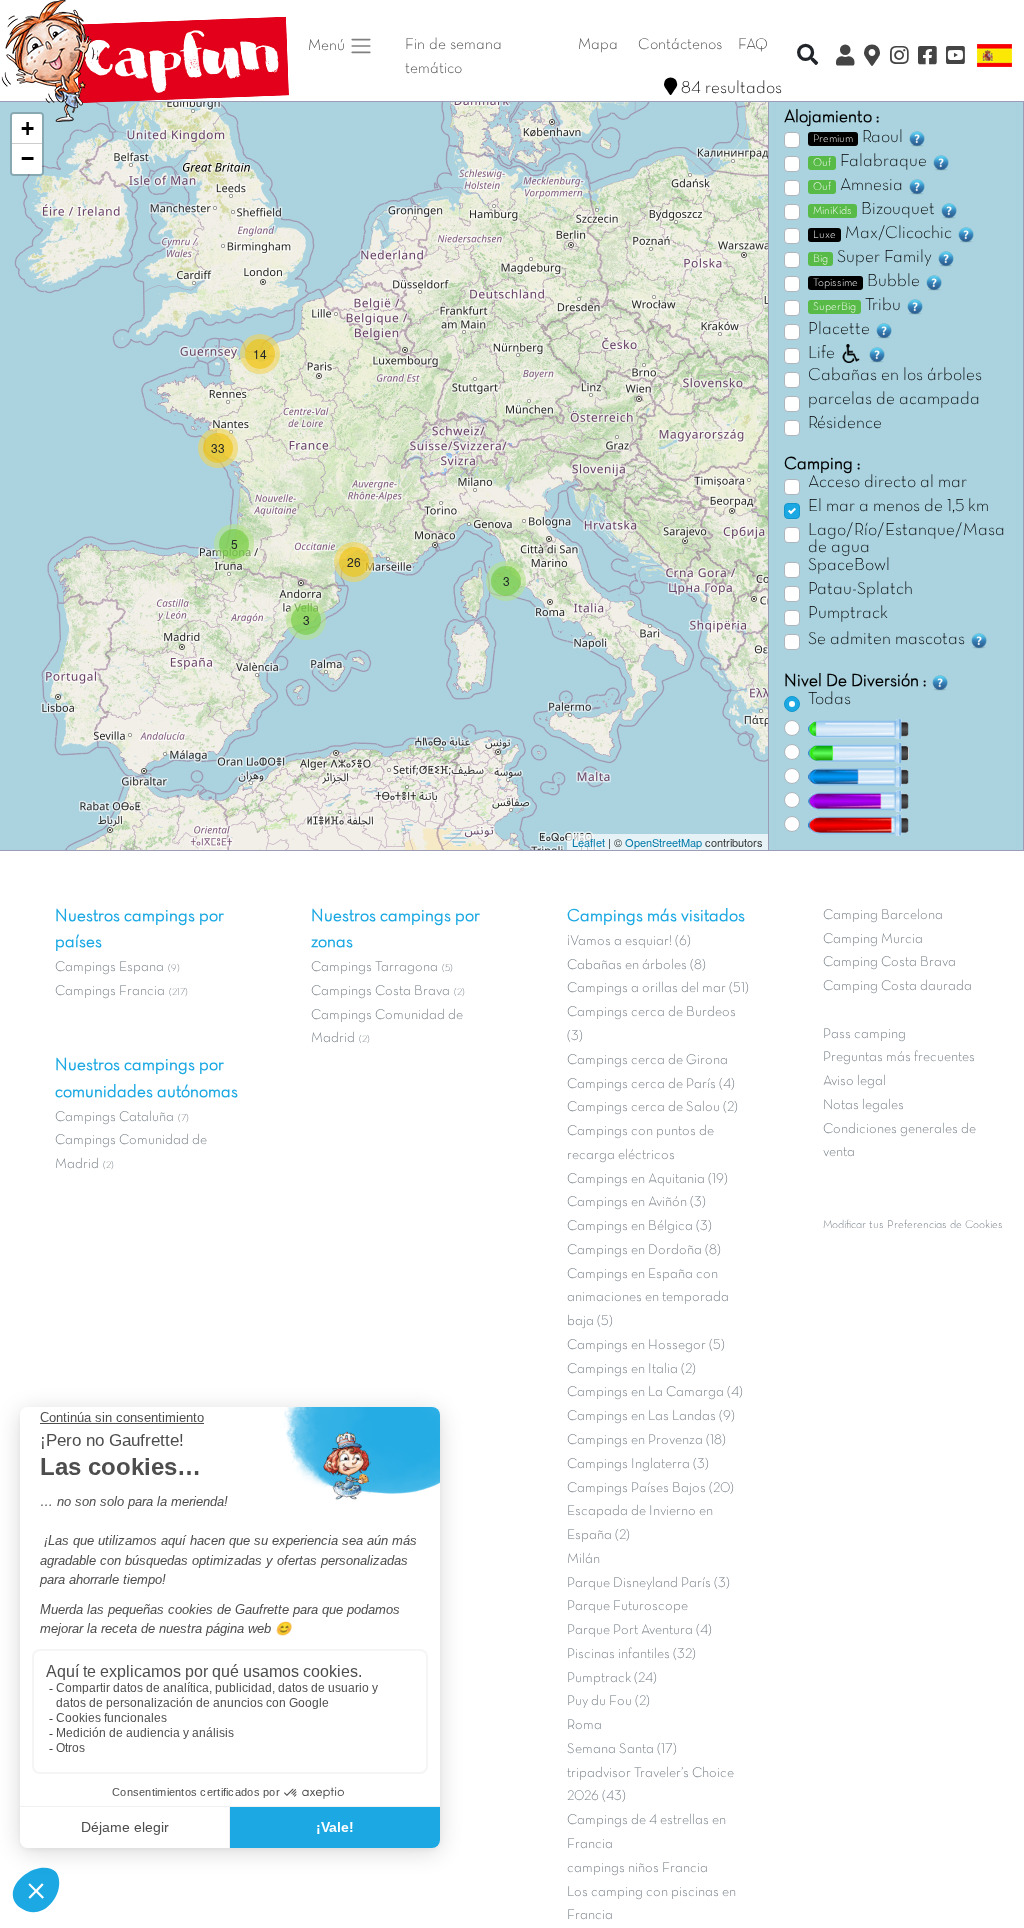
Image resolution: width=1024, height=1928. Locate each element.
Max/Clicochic (884, 234)
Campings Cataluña (114, 1117)
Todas (829, 700)
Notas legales (863, 1105)
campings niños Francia (637, 1868)
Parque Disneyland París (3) (648, 1583)
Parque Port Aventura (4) (639, 1630)
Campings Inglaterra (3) (638, 1464)
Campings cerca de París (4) (651, 1084)
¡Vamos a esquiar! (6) (629, 941)
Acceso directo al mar (887, 483)
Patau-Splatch (860, 590)
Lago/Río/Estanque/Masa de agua (906, 540)
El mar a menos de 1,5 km (898, 507)
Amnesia (860, 186)
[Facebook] (927, 58)
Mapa (598, 45)
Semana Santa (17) (622, 1749)
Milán (583, 1559)
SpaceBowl (849, 566)
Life (821, 354)
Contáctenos (680, 45)
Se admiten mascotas (888, 640)
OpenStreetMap (663, 842)
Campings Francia (110, 991)
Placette (841, 330)
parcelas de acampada (894, 400)
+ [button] (27, 128)
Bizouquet (876, 210)
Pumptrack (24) (612, 1678)
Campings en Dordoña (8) (644, 1250)
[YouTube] (955, 58)
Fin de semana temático (453, 57)
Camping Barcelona (883, 915)
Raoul (860, 138)
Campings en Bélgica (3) (639, 1226)
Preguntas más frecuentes (899, 1057)
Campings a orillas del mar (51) (658, 988)
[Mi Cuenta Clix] (845, 58)
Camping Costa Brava (889, 962)
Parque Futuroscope (627, 1606)
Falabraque (872, 162)
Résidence (845, 424)
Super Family (874, 258)
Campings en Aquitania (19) (647, 1179)
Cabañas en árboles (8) (636, 965)
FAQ (753, 45)
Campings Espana (109, 967)
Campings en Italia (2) (631, 1369)
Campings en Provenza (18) (646, 1440)
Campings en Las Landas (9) (651, 1416)
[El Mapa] (872, 58)
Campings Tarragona (374, 967)
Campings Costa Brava (380, 991)
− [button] (27, 158)
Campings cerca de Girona (647, 1060)
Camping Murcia (873, 939)
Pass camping (864, 1034)
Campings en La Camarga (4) (655, 1392)
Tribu (859, 306)
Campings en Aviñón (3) (636, 1202)
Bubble (868, 282)
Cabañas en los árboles (895, 376)
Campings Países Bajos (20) (650, 1488)
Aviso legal (854, 1081)
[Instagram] (899, 58)
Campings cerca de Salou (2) (652, 1107)
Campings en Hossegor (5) (646, 1345)
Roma (584, 1725)
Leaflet (588, 842)
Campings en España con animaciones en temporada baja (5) (648, 1298)
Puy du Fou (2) (608, 1701)
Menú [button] (328, 46)
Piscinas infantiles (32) (631, 1654)
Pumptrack (848, 614)
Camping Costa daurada (897, 986)
